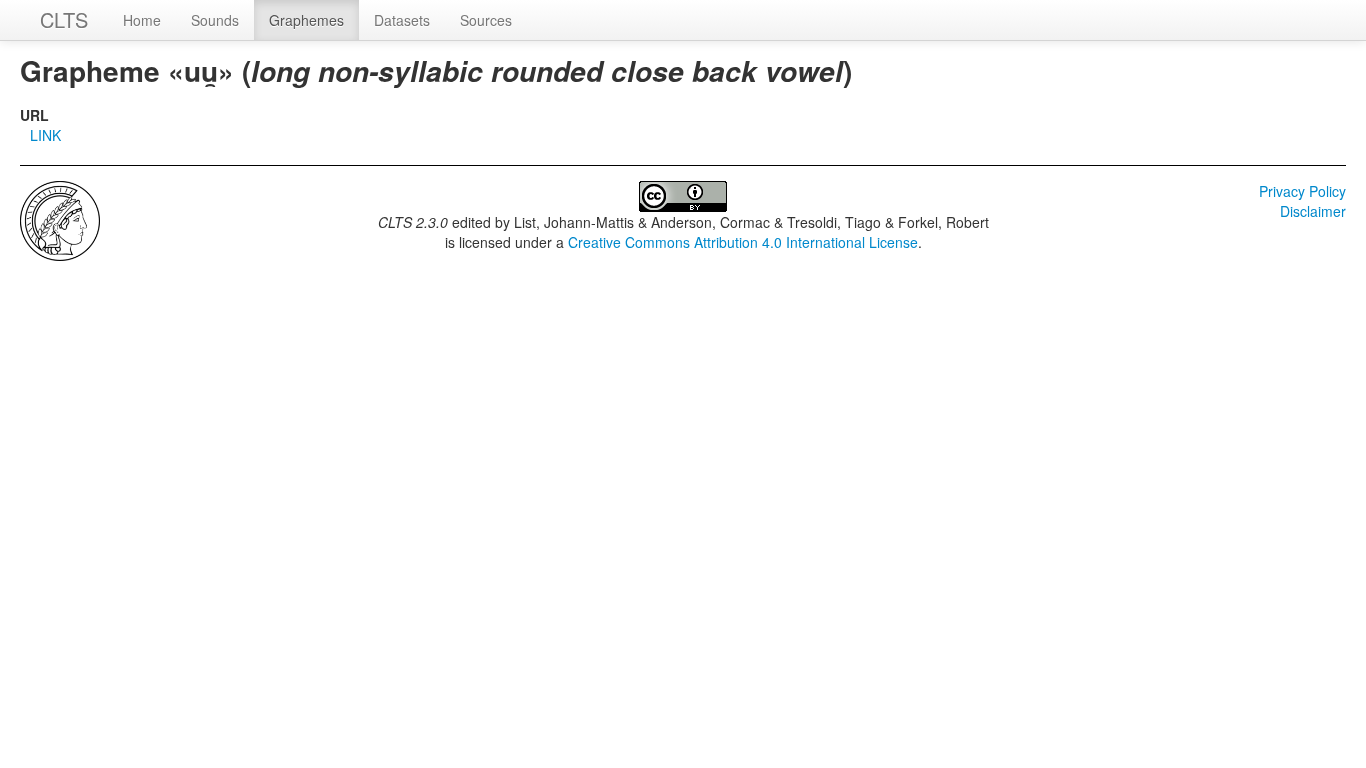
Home (142, 20)
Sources (486, 20)
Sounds (215, 20)
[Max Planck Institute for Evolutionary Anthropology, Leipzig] (60, 219)
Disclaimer (1313, 211)
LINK (45, 135)
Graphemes (306, 20)
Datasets (402, 20)
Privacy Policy (1302, 191)
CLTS (64, 19)
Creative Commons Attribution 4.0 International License (743, 242)
